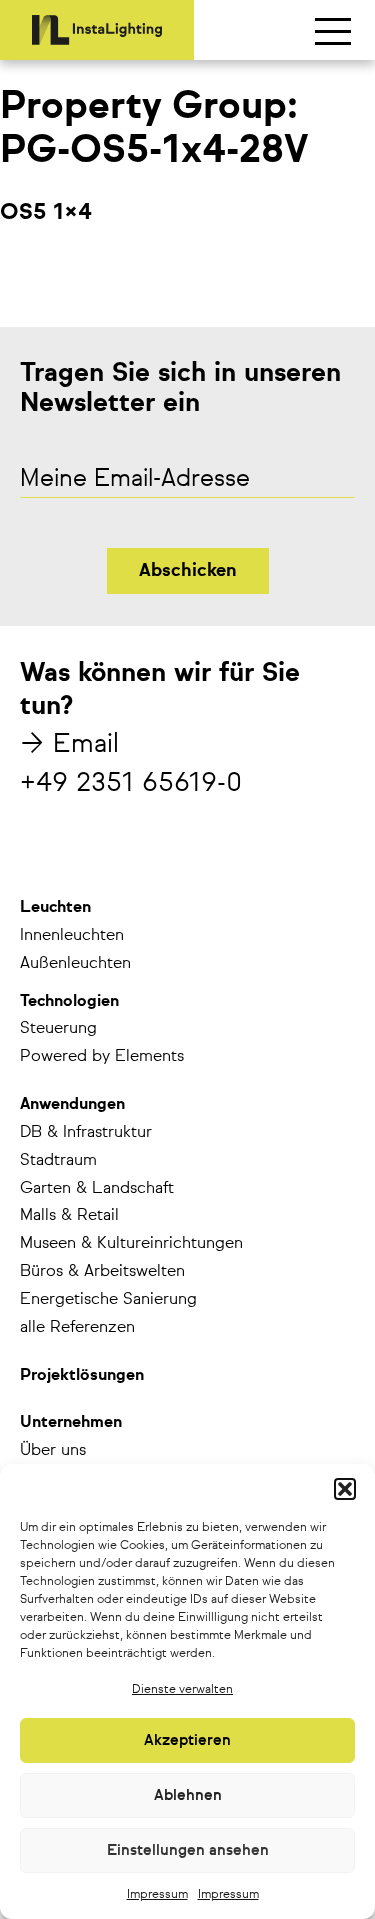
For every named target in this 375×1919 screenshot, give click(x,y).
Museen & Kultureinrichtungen (131, 1244)
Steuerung (58, 1029)
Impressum (157, 1895)
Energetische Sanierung (108, 1300)
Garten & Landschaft (97, 1189)
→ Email (69, 745)
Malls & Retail (69, 1216)
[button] (345, 1489)
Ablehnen (188, 1795)
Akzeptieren (187, 1740)
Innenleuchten (72, 936)
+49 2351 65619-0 (131, 784)
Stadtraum (58, 1161)
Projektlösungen (82, 1376)
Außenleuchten (75, 964)
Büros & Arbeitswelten (102, 1272)
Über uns (53, 1451)
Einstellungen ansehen (188, 1850)
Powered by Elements (102, 1057)
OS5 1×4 (46, 213)
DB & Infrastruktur (86, 1133)
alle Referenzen (77, 1328)
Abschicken (188, 571)
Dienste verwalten (182, 1690)
